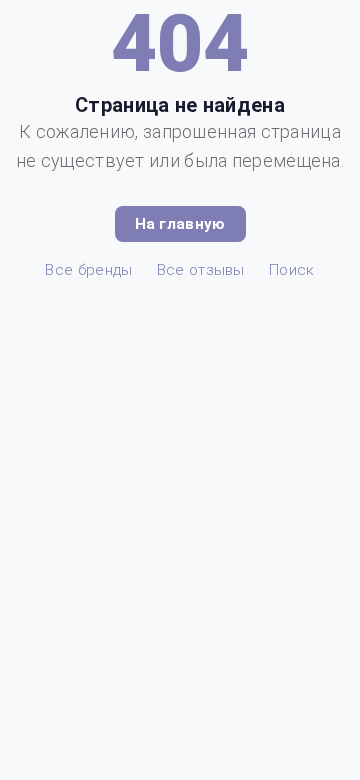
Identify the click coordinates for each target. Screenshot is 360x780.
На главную (180, 224)
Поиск (292, 270)
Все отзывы (201, 270)
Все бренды (88, 270)
